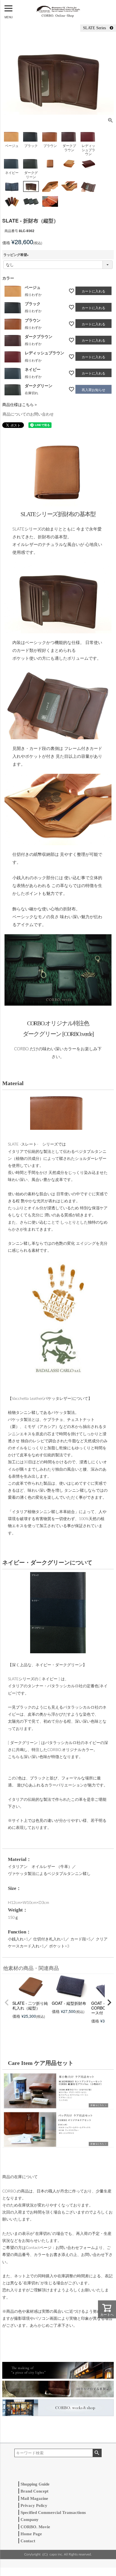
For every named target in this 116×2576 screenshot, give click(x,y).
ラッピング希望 (17, 255)
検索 (97, 2453)
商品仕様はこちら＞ (20, 404)
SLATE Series (96, 28)
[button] (7, 2003)
